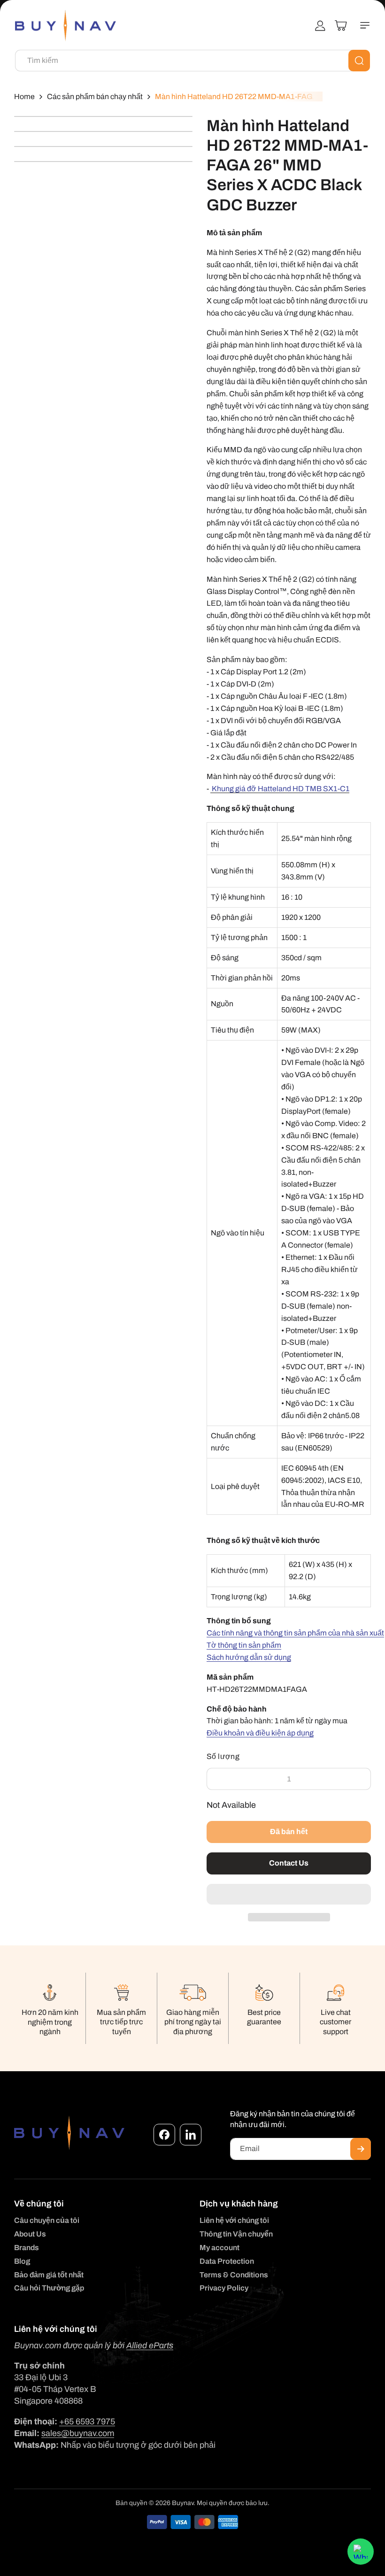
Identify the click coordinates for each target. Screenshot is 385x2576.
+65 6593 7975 (87, 2422)
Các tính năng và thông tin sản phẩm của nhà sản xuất (295, 1633)
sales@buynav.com (78, 2433)
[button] (289, 1895)
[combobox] (192, 61)
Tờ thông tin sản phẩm (244, 1645)
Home (24, 96)
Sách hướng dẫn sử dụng (249, 1657)
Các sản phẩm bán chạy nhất (95, 96)
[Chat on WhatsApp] (361, 2552)
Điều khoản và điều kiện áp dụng (260, 1733)
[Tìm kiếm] (359, 61)
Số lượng (223, 1756)
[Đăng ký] (361, 2149)
